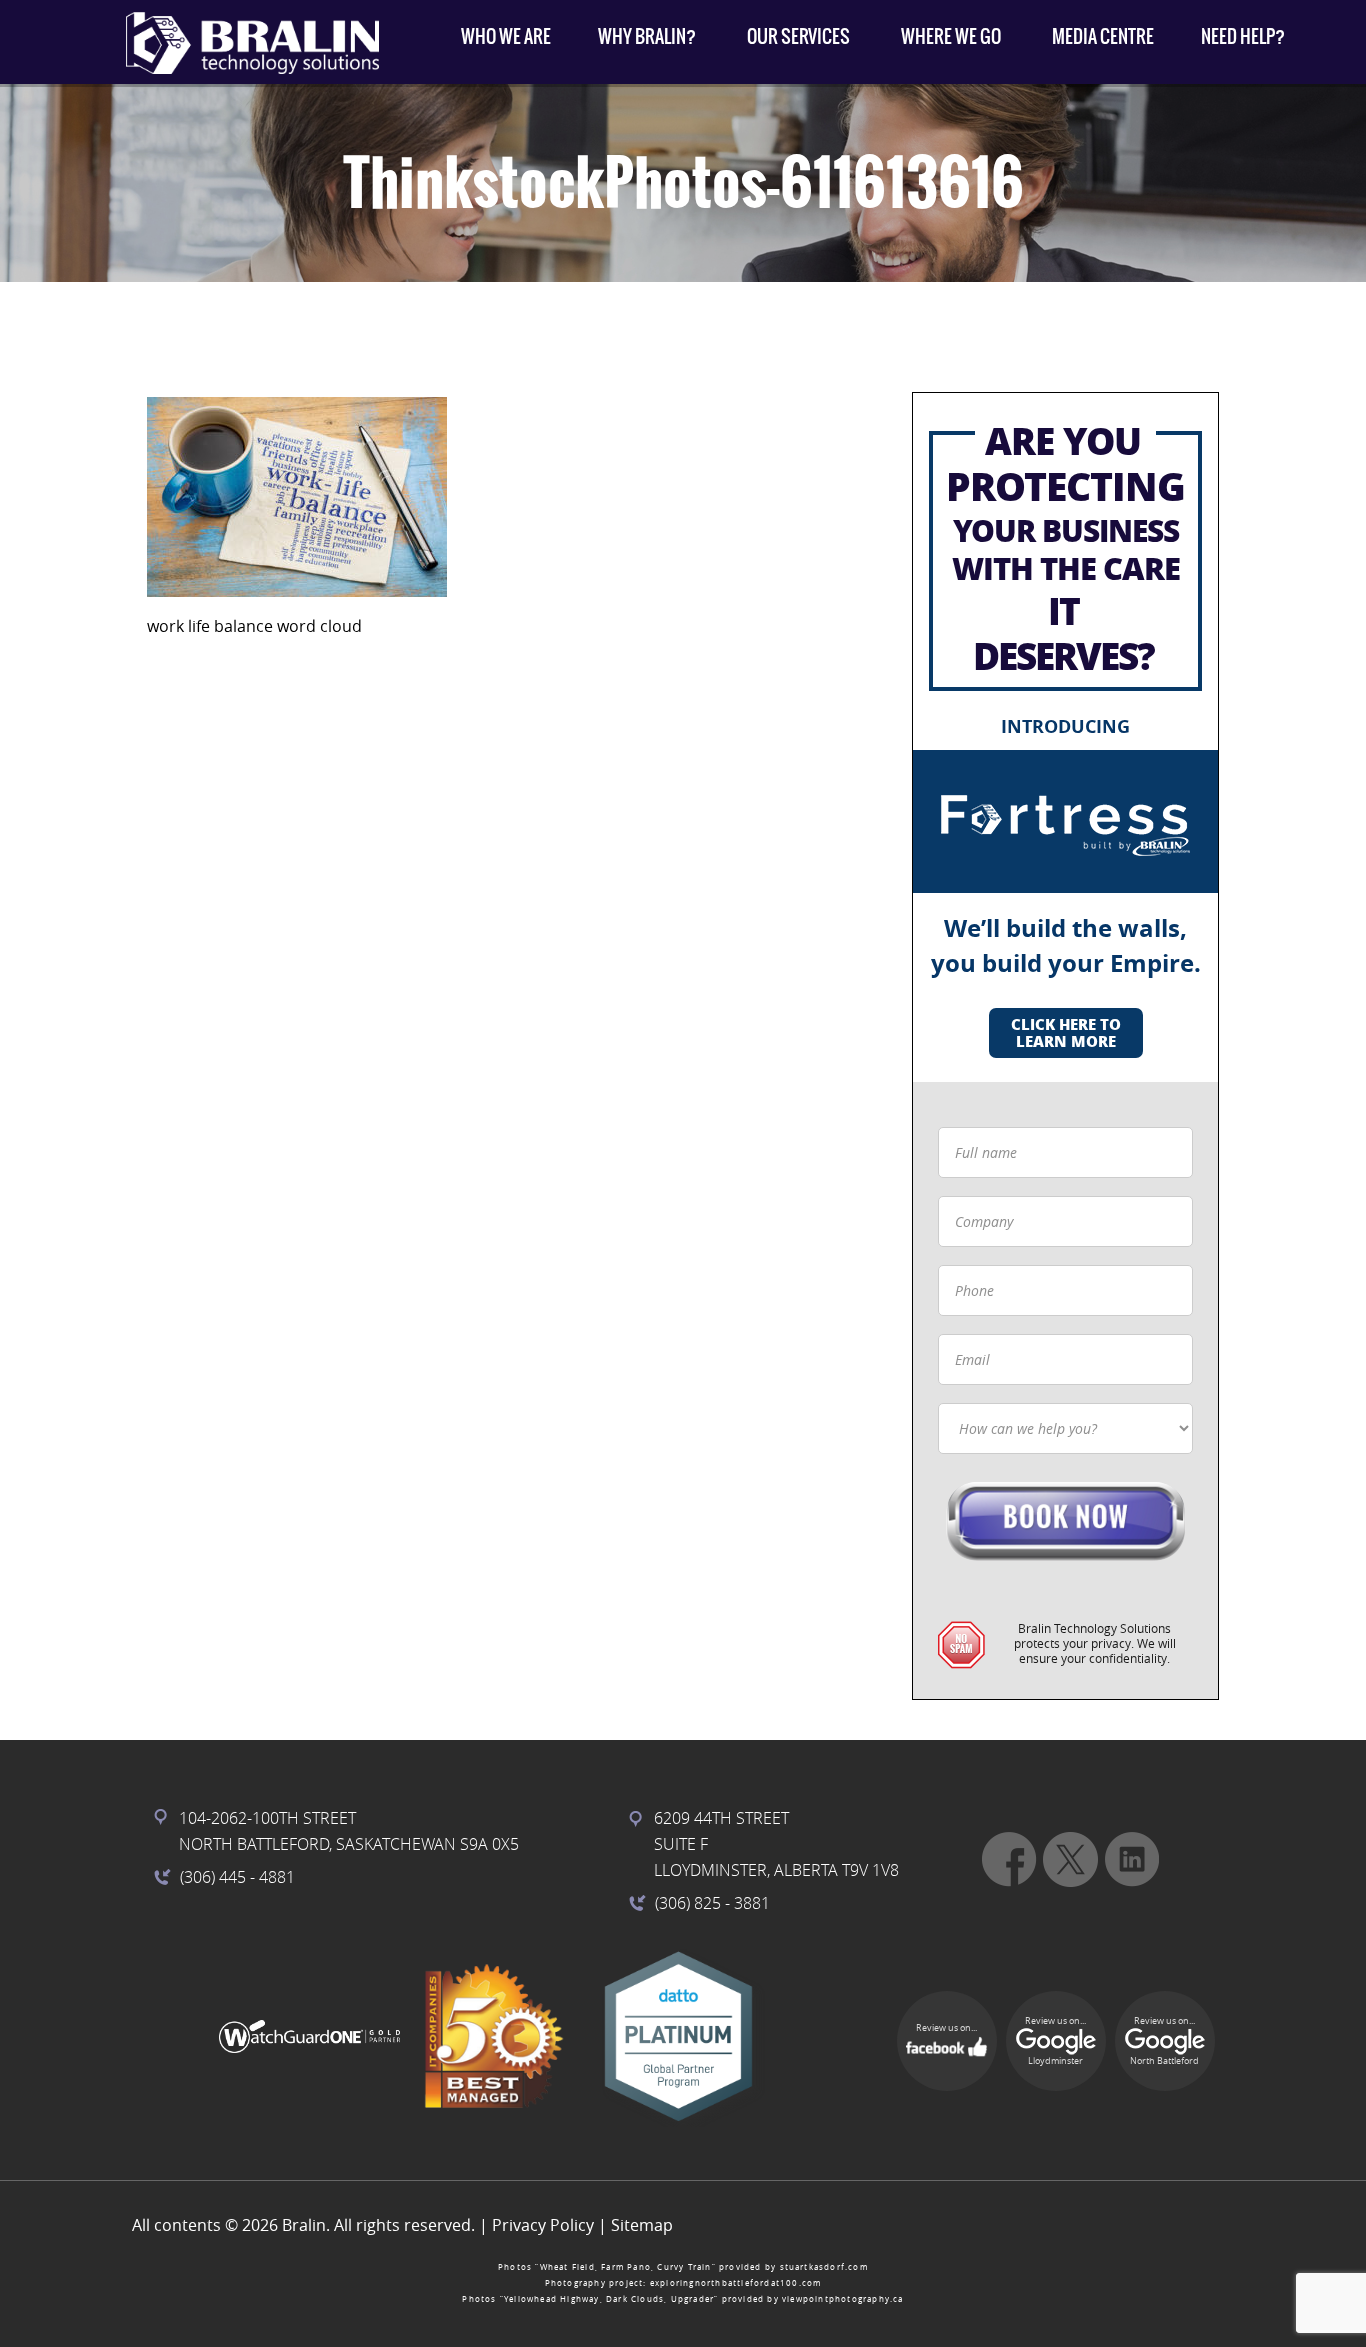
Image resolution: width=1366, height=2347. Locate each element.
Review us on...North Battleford (1164, 2041)
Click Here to (1066, 1032)
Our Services (798, 36)
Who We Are (506, 36)
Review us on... (946, 2028)
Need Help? (1243, 36)
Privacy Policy (543, 2225)
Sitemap (642, 2225)
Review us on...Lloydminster (1055, 2041)
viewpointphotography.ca (843, 2299)
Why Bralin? (647, 36)
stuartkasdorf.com (824, 2267)
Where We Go (951, 36)
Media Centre (1103, 36)
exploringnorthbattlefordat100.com (736, 2283)
